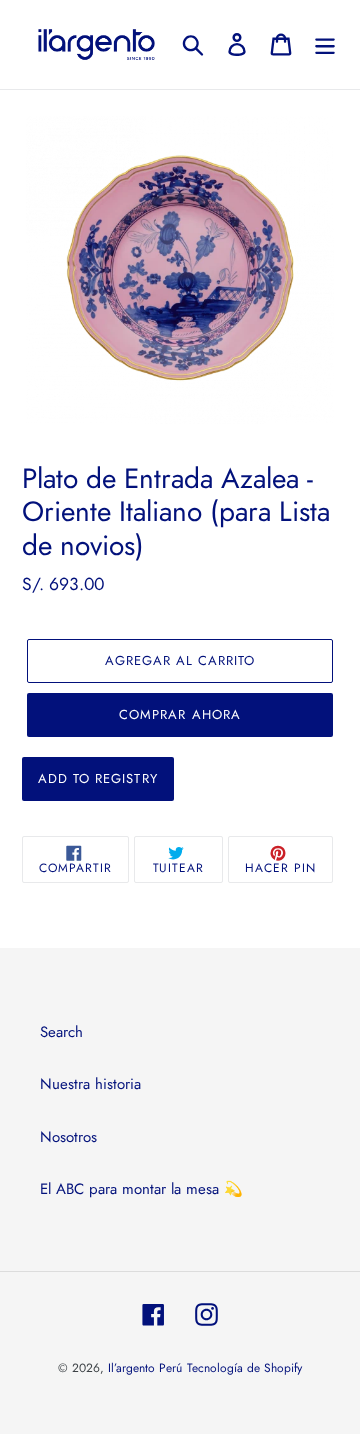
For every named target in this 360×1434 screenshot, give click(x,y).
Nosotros (68, 1137)
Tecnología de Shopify (244, 1368)
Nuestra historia (90, 1084)
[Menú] (325, 44)
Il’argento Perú (145, 1368)
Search (61, 1032)
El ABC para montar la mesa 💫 (141, 1189)
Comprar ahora (180, 714)
